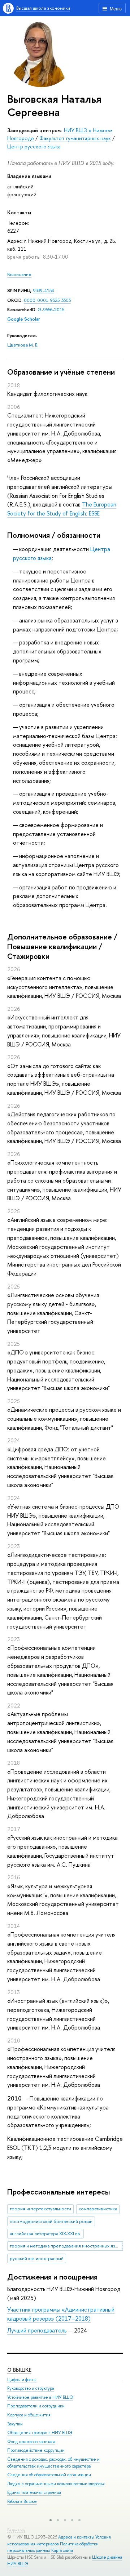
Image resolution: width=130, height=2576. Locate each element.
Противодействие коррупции (36, 2450)
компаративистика (98, 2209)
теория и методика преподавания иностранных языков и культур (66, 2246)
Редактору (16, 2530)
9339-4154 (44, 291)
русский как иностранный (37, 2258)
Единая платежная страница (34, 2492)
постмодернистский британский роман (51, 2221)
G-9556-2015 (51, 310)
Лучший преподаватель (37, 2330)
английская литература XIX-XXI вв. (45, 2234)
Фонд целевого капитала (31, 2442)
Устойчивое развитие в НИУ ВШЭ (40, 2397)
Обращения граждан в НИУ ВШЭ (40, 2433)
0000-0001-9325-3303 (47, 300)
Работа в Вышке (22, 2501)
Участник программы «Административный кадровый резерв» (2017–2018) (61, 2314)
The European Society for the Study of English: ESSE (62, 509)
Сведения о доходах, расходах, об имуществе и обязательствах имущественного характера (53, 2463)
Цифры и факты (22, 2380)
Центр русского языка (34, 146)
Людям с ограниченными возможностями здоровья (56, 2484)
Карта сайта (62, 2550)
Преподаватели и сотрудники (36, 2406)
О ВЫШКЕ (19, 2370)
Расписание (19, 274)
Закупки (15, 2424)
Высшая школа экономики (43, 8)
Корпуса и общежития (29, 2415)
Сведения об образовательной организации (49, 2475)
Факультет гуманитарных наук (75, 138)
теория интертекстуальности (40, 2209)
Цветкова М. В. (23, 345)
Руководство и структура (31, 2388)
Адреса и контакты (76, 2537)
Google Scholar (23, 319)
